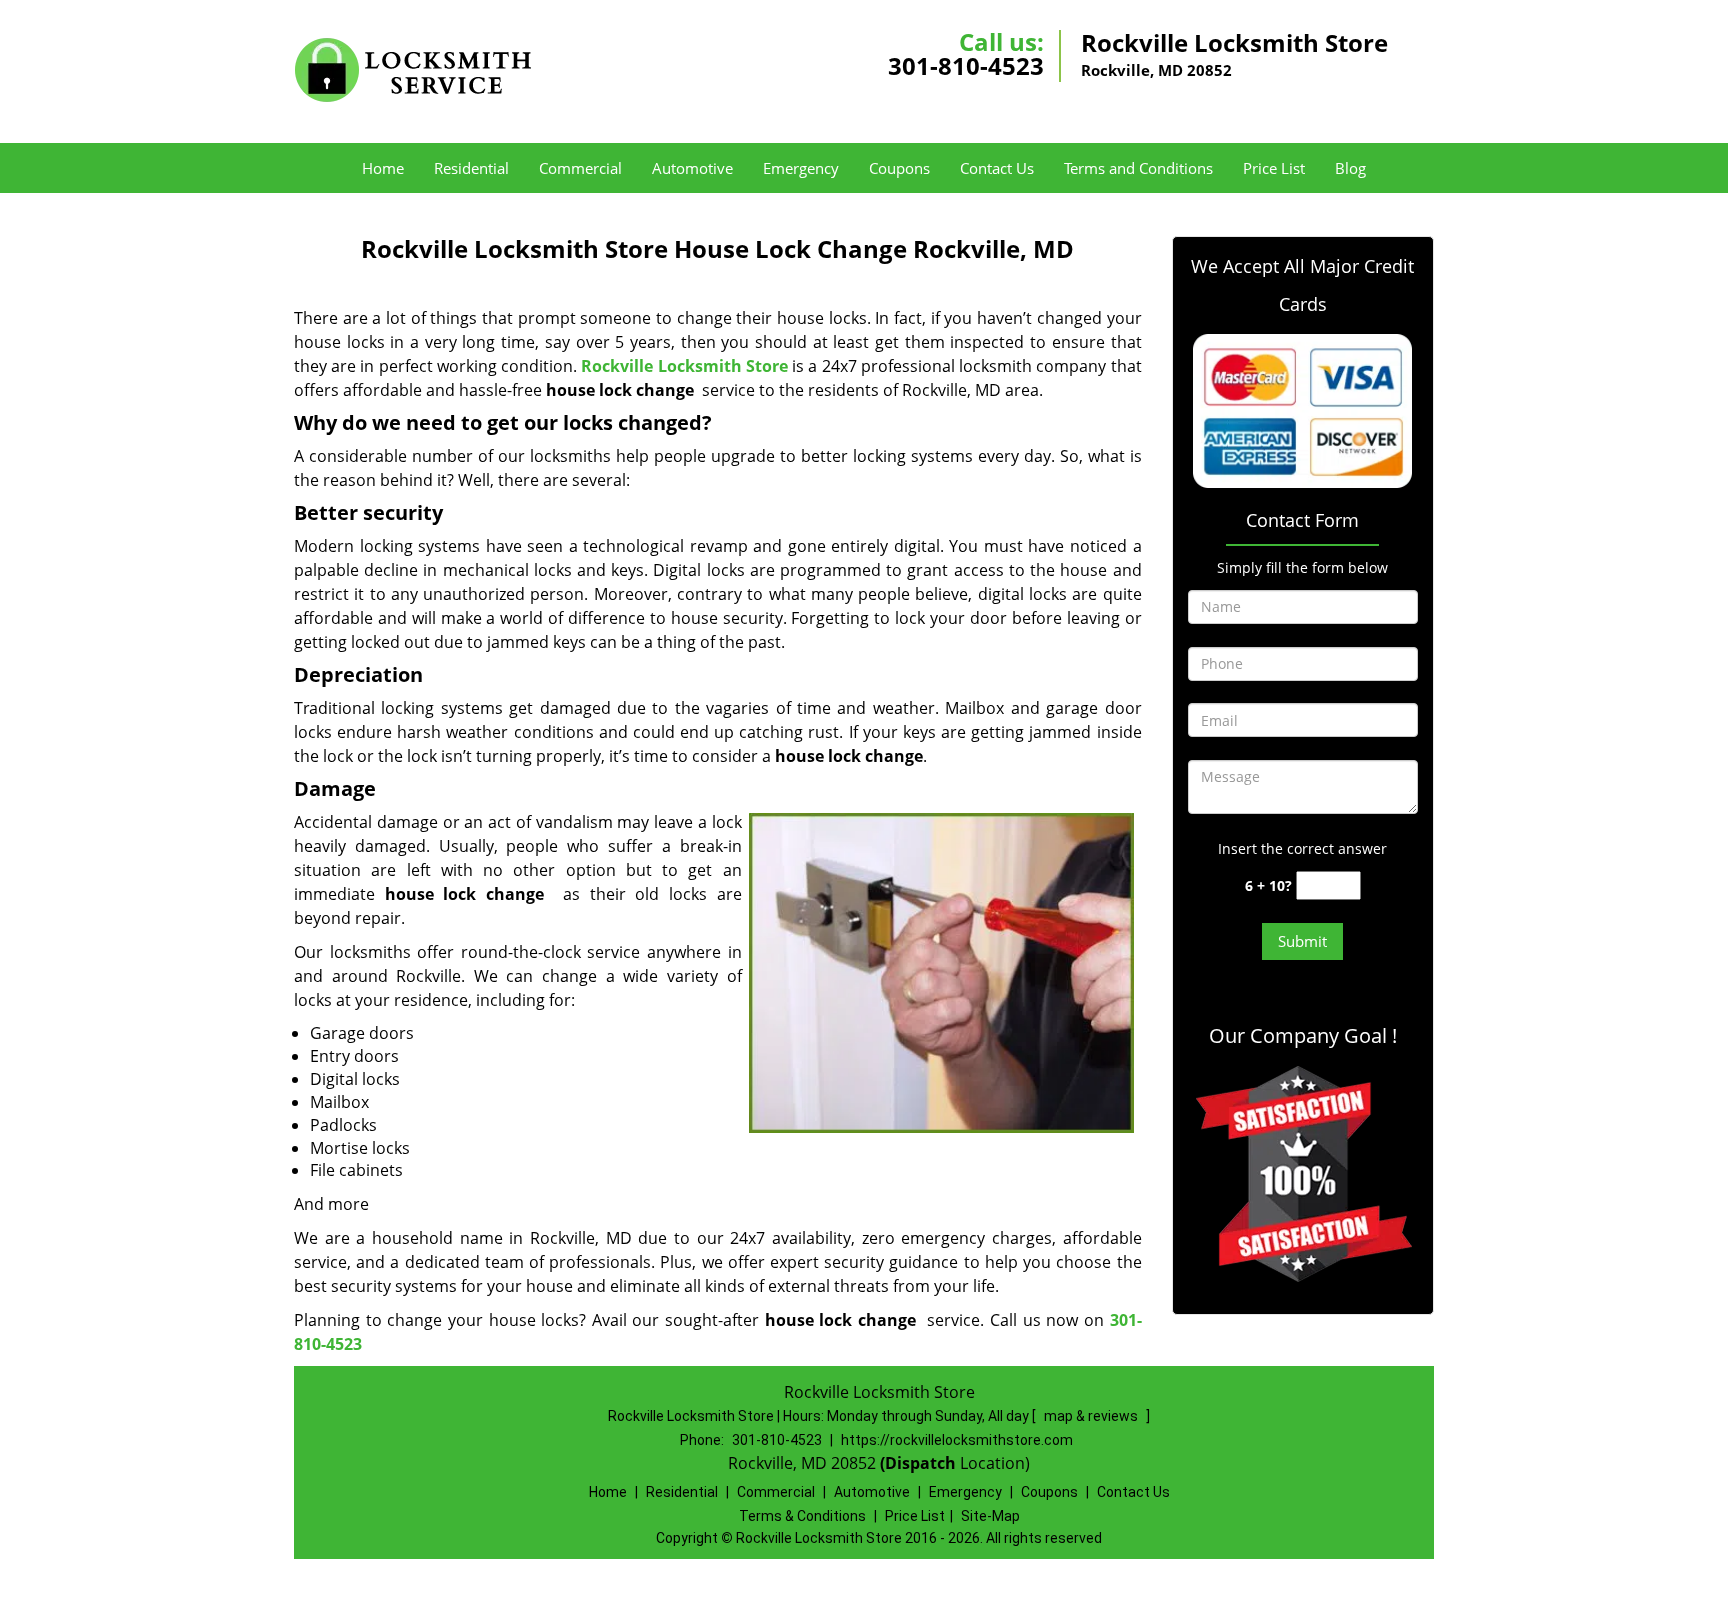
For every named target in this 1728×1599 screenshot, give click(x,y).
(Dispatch (920, 1463)
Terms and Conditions (1138, 168)
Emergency (801, 168)
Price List (1274, 168)
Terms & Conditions (802, 1516)
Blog (1350, 168)
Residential (471, 168)
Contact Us (997, 168)
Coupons (899, 168)
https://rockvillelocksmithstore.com (957, 1440)
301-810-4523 (966, 65)
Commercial (580, 168)
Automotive (692, 168)
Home (383, 168)
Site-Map (990, 1516)
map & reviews (1092, 1416)
